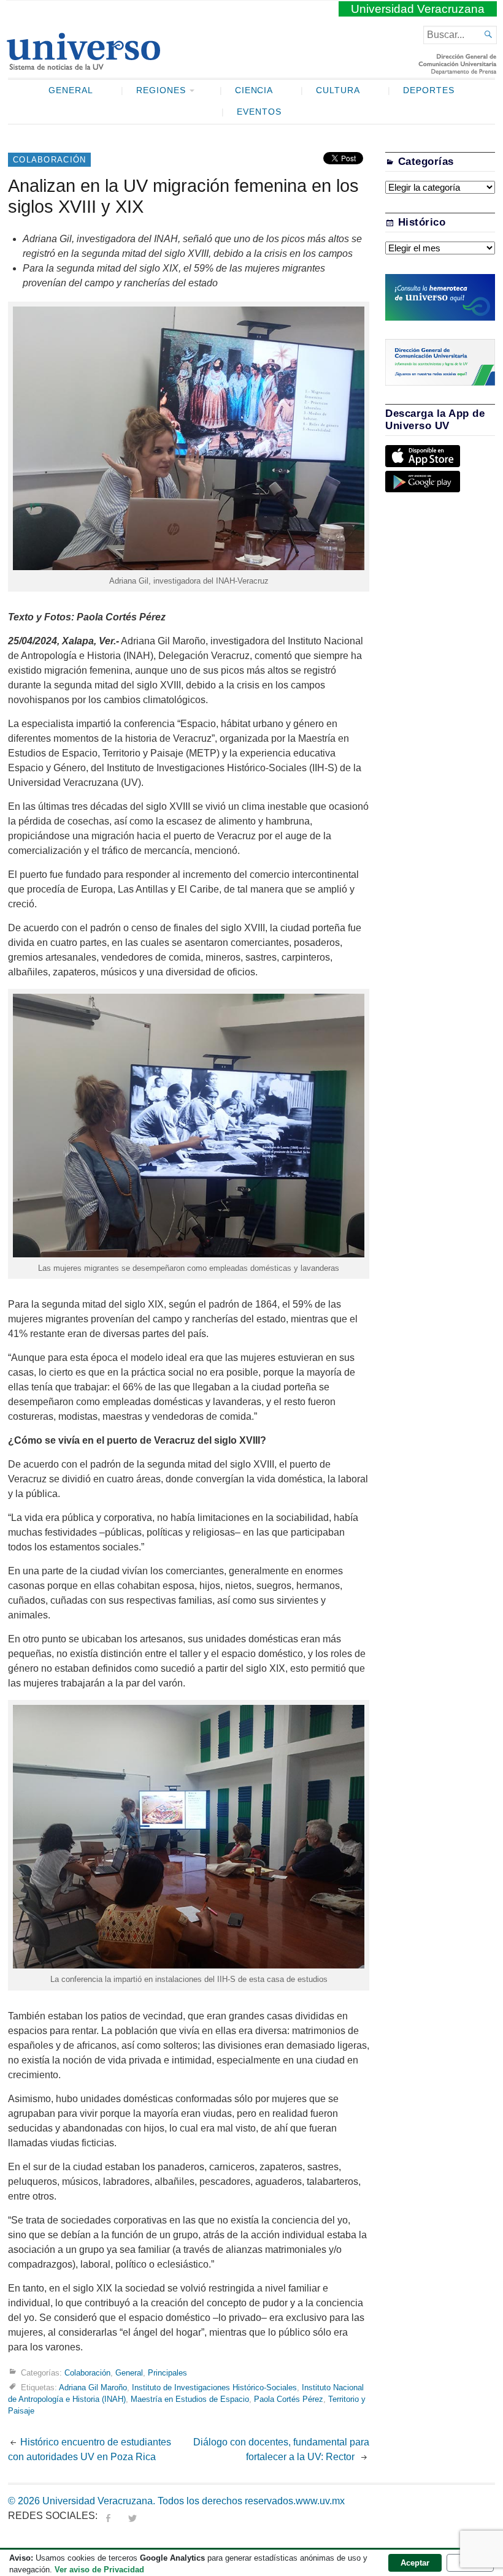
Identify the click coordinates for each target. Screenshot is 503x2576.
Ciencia (254, 90)
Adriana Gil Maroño (93, 2387)
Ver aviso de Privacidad (99, 2570)
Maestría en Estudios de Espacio (190, 2399)
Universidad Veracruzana (418, 9)
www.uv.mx (320, 2501)
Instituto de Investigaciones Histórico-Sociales (214, 2387)
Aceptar (415, 2563)
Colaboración (49, 160)
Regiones (161, 90)
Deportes (429, 90)
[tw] (132, 2516)
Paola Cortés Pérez (289, 2399)
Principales (167, 2372)
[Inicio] (83, 65)
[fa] (108, 2516)
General (71, 90)
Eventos (259, 112)
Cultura (338, 90)
